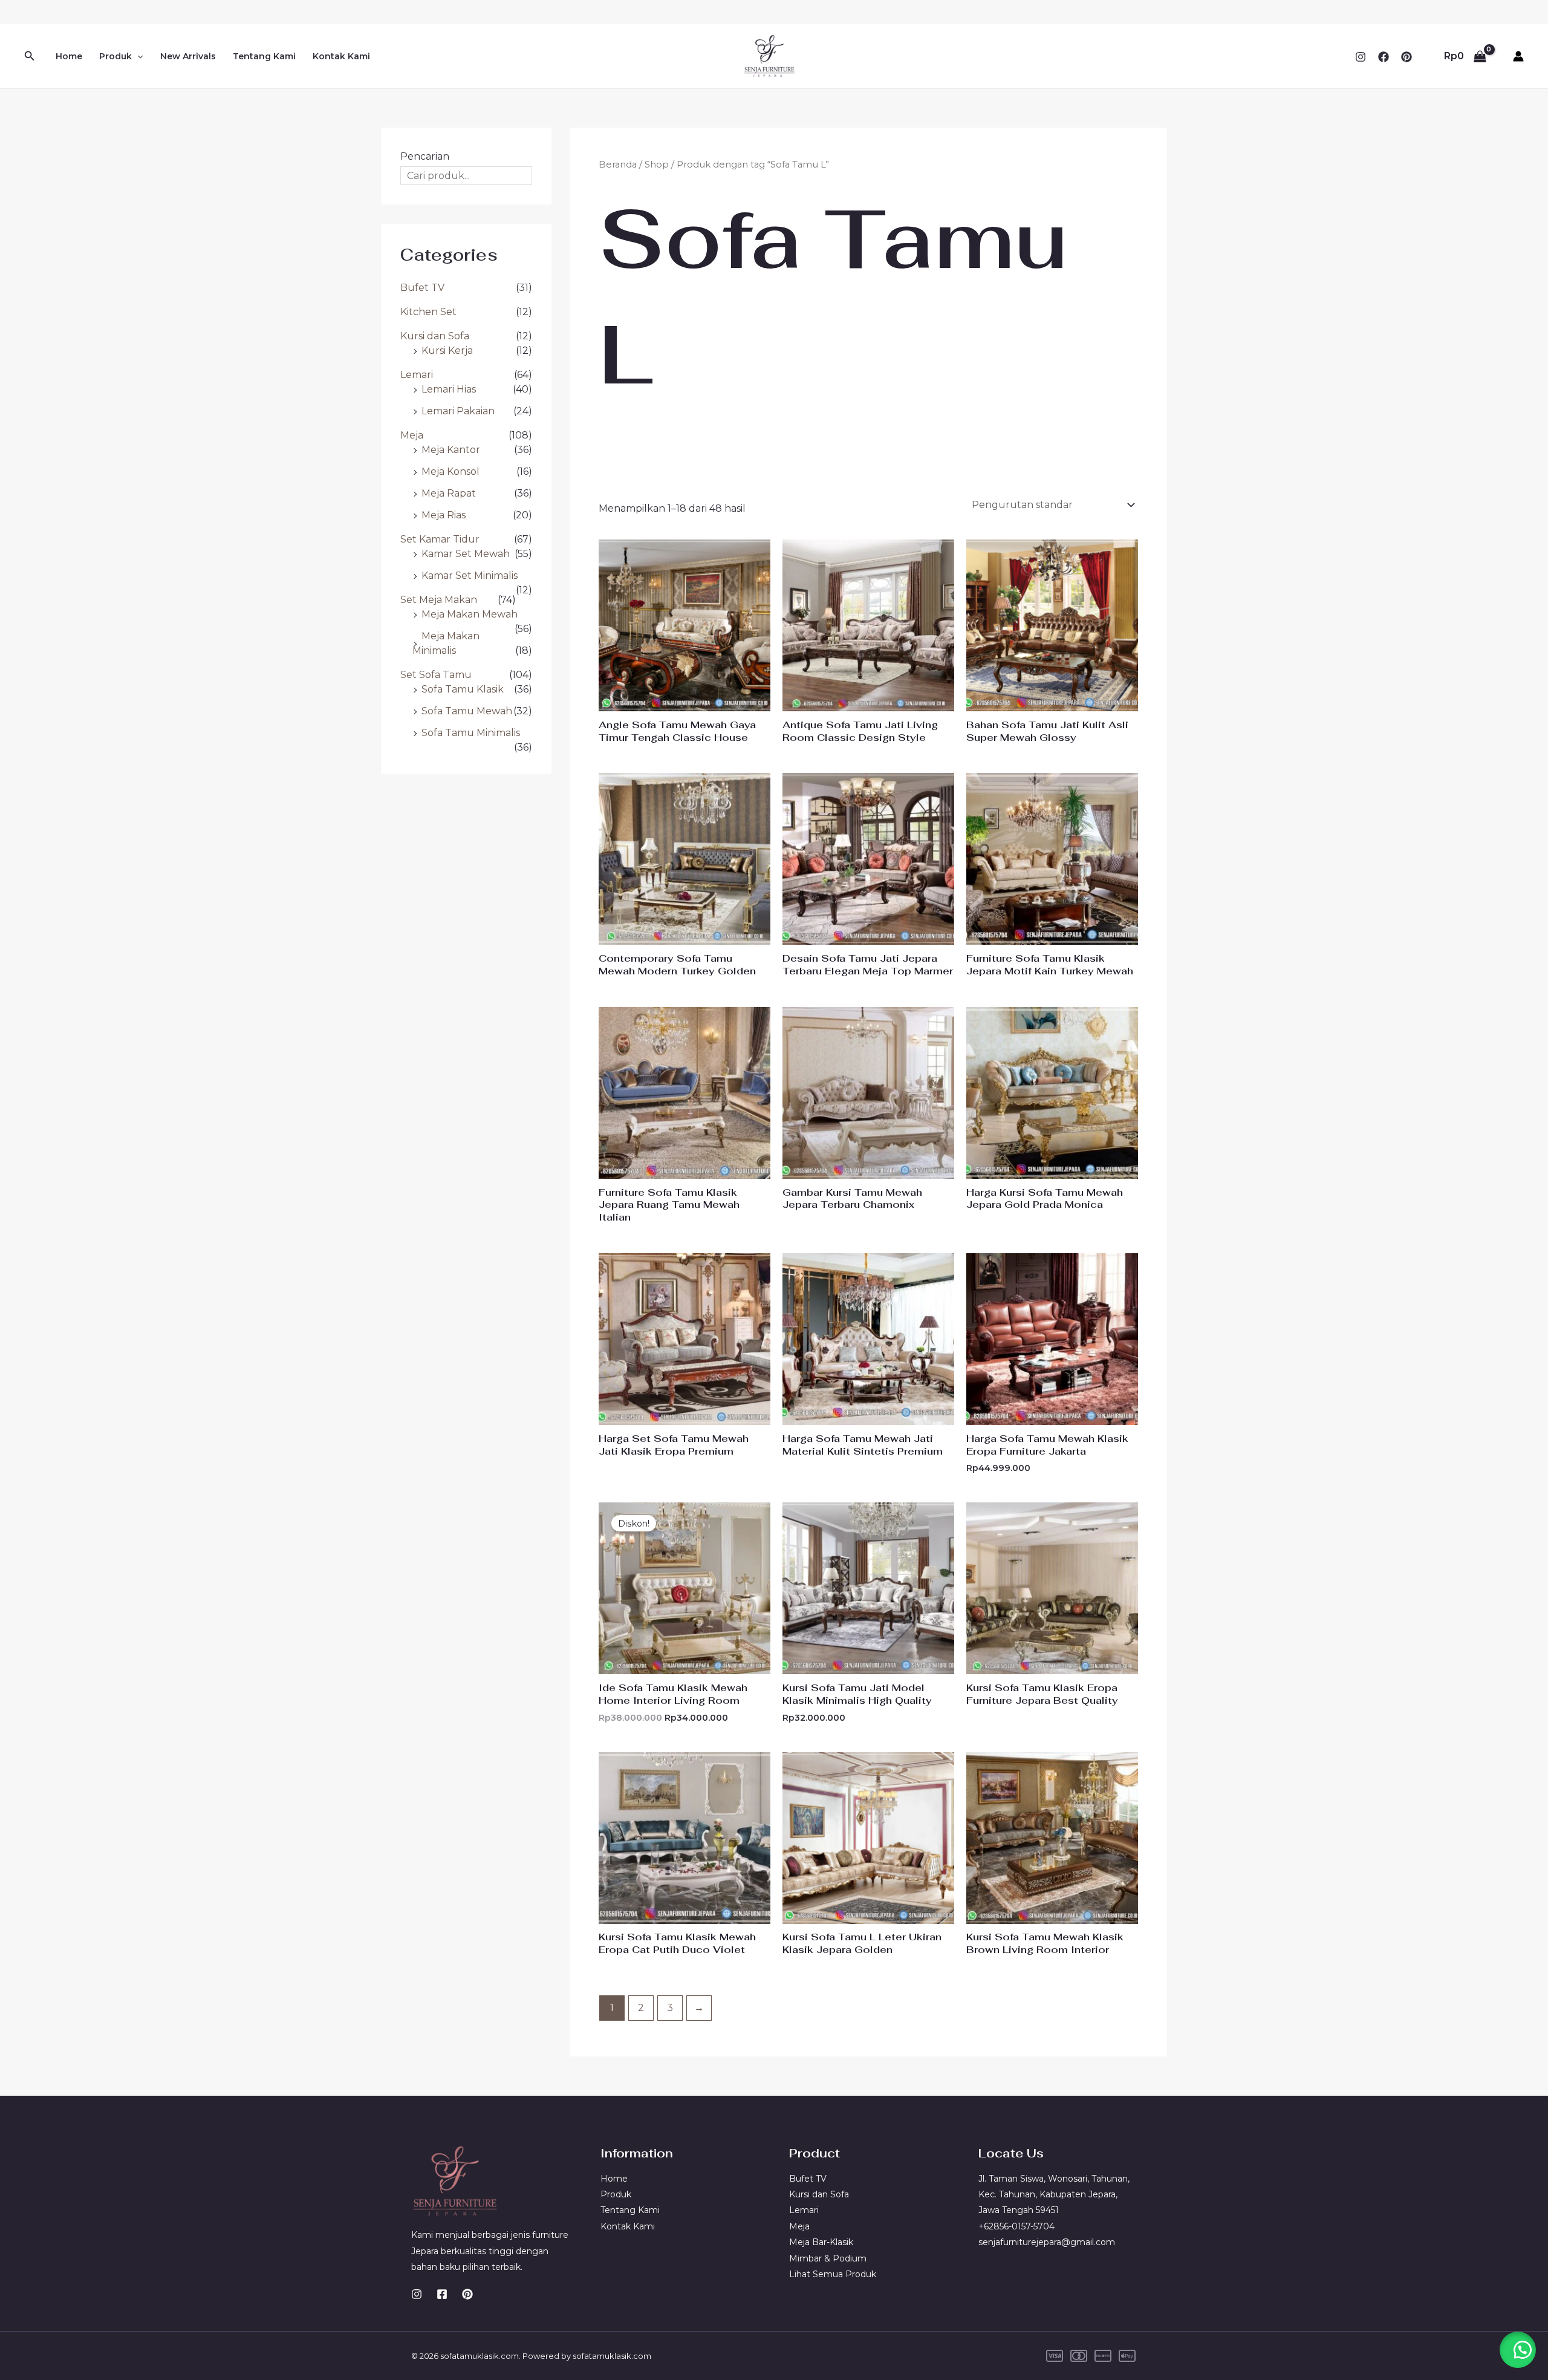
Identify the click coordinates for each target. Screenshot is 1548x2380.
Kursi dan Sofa (435, 336)
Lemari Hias (449, 389)
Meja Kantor (451, 450)
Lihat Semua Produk (833, 2274)
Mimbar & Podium (828, 2258)
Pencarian (425, 156)
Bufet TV (422, 288)
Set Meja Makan (439, 600)
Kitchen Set (428, 312)
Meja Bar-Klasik (821, 2242)
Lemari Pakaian (458, 411)
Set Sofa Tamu (436, 675)
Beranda (618, 165)
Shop (657, 165)
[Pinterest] (1407, 57)
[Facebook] (1384, 57)
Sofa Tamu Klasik (463, 689)
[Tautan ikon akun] (1518, 56)
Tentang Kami (264, 56)
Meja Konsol (450, 471)
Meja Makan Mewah (470, 614)
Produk (115, 56)
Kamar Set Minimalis (470, 575)
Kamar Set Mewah (466, 554)
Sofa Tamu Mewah (467, 711)
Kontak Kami (341, 56)
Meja (412, 435)
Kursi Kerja (447, 350)
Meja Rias (444, 515)
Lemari (417, 375)
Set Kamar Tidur (440, 539)
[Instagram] (1361, 57)
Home (69, 56)
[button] (30, 56)
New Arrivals (188, 56)
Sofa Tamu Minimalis (471, 733)
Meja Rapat (449, 493)
